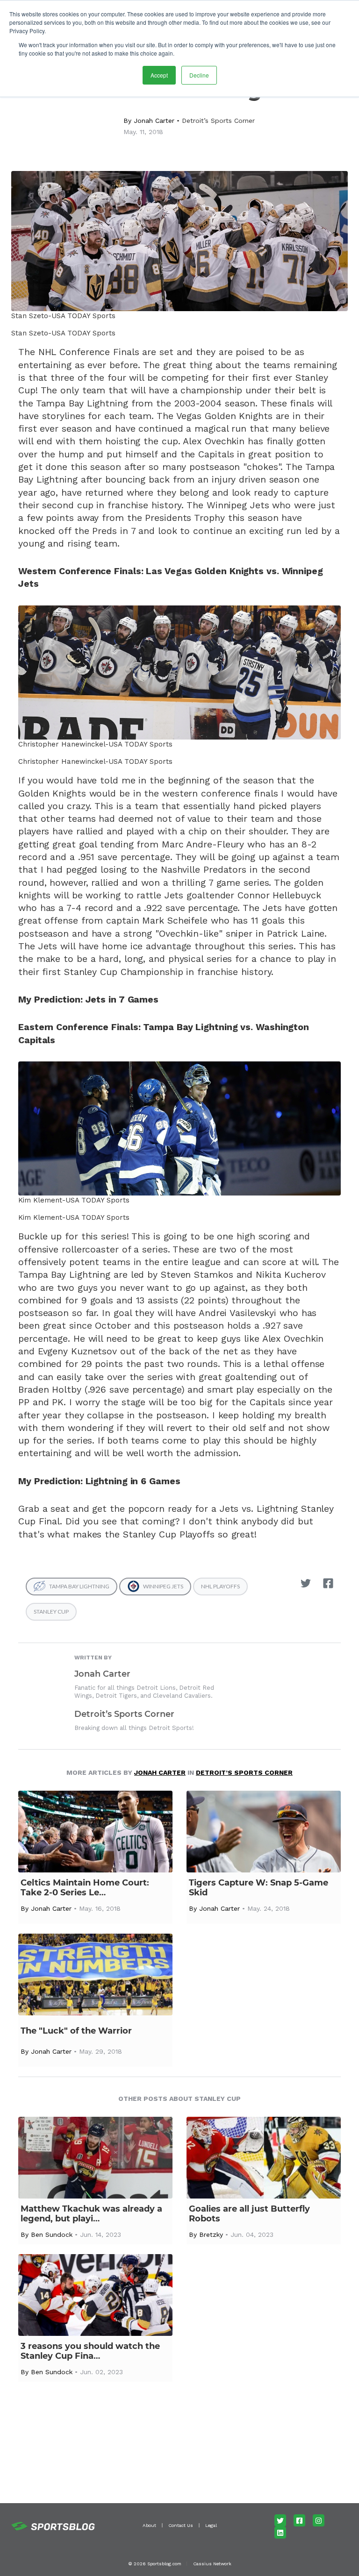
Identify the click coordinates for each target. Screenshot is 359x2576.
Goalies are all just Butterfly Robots (249, 2214)
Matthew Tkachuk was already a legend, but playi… (91, 2214)
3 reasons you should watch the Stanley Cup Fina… (90, 2351)
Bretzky (211, 2234)
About (149, 2525)
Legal (211, 2525)
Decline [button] (199, 75)
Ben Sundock (52, 2234)
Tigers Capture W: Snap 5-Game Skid (258, 1888)
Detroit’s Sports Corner (218, 121)
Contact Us (181, 2525)
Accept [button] (159, 75)
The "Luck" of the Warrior (76, 2031)
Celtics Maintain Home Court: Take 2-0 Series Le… (85, 1888)
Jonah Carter (154, 121)
